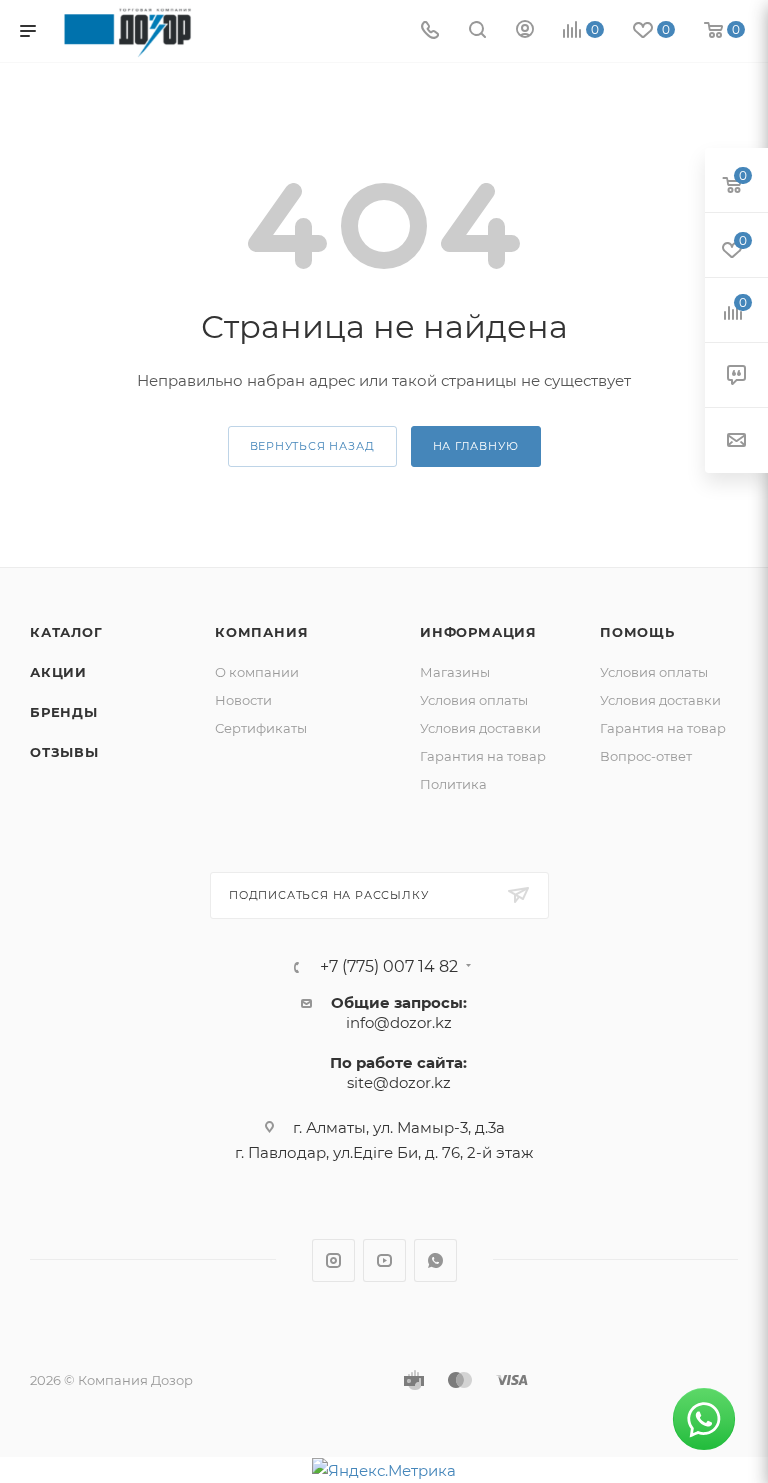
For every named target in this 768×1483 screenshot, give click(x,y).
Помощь (637, 632)
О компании (257, 672)
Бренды (64, 712)
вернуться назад (312, 446)
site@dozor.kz (399, 1082)
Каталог (66, 632)
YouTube (384, 1260)
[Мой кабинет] (525, 31)
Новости (243, 700)
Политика (453, 784)
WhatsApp (435, 1260)
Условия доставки (480, 728)
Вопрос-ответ (646, 756)
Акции (58, 672)
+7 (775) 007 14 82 (389, 967)
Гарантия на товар (483, 756)
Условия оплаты (474, 700)
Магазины (455, 672)
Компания (261, 632)
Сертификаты (261, 728)
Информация (478, 632)
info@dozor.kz (399, 1022)
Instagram (333, 1260)
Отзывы (64, 752)
